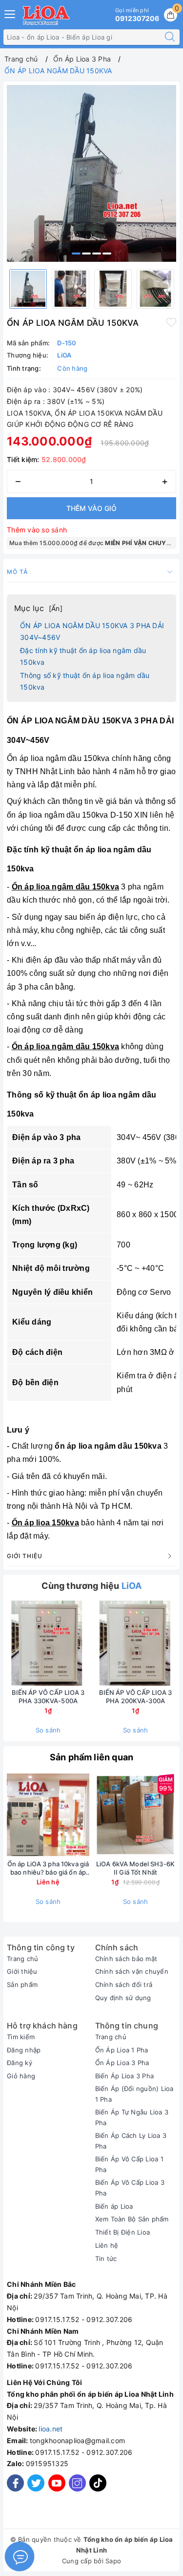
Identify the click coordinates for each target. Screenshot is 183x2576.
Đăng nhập (24, 2050)
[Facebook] (15, 2483)
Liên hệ (107, 2245)
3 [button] (97, 253)
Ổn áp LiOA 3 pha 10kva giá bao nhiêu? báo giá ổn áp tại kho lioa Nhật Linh (48, 1868)
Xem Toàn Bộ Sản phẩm (132, 2219)
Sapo (113, 2561)
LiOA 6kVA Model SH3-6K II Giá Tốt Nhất (135, 1868)
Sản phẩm (22, 1985)
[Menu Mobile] (10, 13)
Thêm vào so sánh (37, 530)
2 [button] (86, 253)
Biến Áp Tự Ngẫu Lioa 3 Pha (132, 2117)
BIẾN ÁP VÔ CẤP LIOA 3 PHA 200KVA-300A (136, 1697)
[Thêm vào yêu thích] (171, 322)
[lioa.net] (46, 15)
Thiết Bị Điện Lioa (123, 2232)
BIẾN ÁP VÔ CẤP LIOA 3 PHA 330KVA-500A (48, 1697)
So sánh (48, 1730)
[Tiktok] (98, 2489)
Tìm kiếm (21, 2037)
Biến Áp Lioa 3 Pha (125, 2076)
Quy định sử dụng (123, 1998)
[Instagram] (77, 2483)
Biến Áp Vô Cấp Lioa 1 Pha (129, 2164)
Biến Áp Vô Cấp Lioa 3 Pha (130, 2188)
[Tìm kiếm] (170, 37)
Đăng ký (20, 2063)
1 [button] (76, 253)
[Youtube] (57, 2483)
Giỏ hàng (21, 2076)
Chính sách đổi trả (124, 1985)
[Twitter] (36, 2483)
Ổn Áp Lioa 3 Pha (122, 2063)
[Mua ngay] (90, 1643)
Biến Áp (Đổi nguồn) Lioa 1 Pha (134, 2094)
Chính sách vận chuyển (132, 1971)
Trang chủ (22, 1959)
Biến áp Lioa (114, 2206)
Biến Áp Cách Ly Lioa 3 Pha (131, 2141)
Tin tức (106, 2259)
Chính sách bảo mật (126, 1959)
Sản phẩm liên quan (91, 1757)
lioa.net (51, 2429)
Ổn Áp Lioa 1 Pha (122, 2050)
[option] (91, 173)
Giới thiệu (22, 1971)
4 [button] (107, 253)
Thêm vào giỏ (91, 508)
